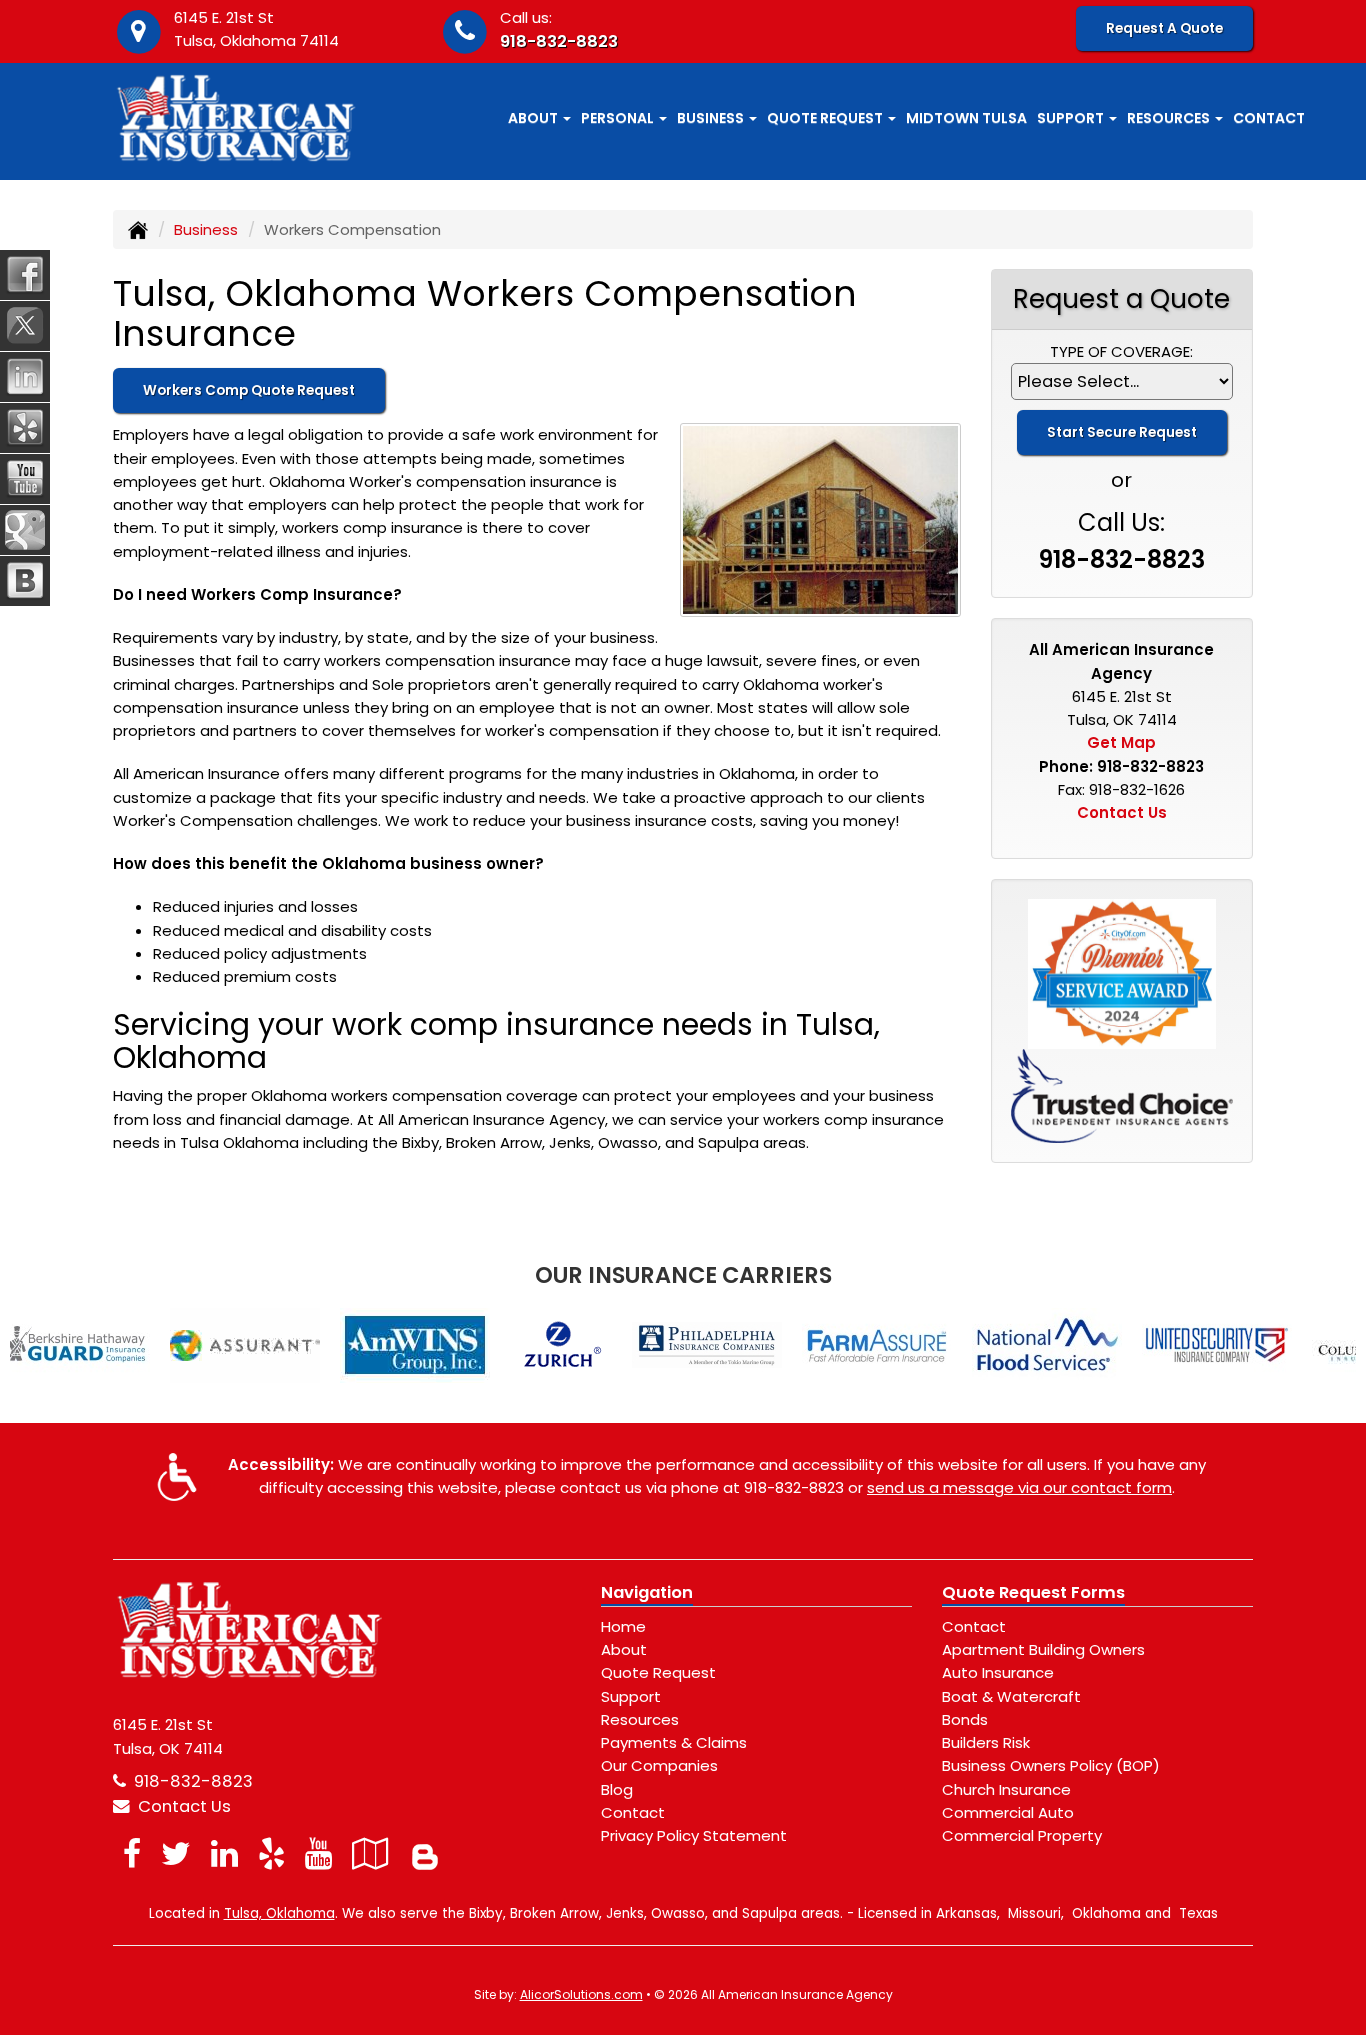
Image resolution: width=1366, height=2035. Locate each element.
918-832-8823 (559, 41)
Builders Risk (986, 1742)
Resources (640, 1719)
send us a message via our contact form (1019, 1487)
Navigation (647, 1592)
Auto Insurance (998, 1672)
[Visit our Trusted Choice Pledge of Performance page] (1122, 1094)
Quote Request (658, 1672)
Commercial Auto (1008, 1812)
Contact (1269, 118)
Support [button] (1072, 118)
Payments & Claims (674, 1742)
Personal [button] (619, 118)
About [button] (534, 118)
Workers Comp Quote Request (249, 390)
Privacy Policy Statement (694, 1835)
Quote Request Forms (1033, 1592)
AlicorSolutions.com (581, 1994)
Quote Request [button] (826, 118)
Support (631, 1696)
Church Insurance (1006, 1789)
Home (623, 1626)
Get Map (1121, 742)
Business (206, 229)
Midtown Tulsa (966, 118)
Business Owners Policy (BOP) (1051, 1765)
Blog (617, 1789)
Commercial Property (1022, 1835)
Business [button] (712, 118)
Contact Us (1122, 812)
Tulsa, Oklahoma (279, 1913)
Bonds (965, 1719)
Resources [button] (1170, 118)
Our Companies (659, 1765)
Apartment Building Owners (1043, 1649)
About (624, 1649)
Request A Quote (1164, 28)
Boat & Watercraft (1011, 1696)
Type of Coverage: (1121, 351)
